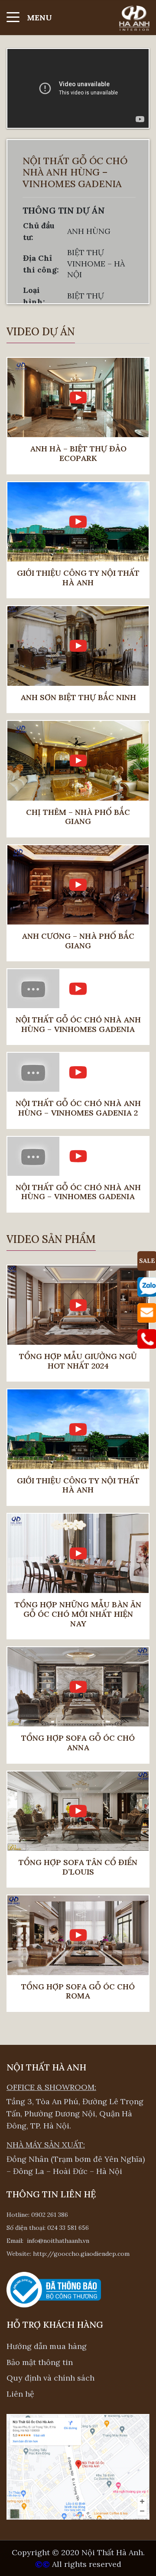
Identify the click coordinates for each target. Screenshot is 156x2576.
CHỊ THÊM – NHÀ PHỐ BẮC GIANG (78, 817)
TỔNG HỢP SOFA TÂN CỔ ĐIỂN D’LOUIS (78, 1867)
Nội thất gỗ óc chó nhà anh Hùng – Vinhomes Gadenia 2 (78, 1108)
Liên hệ (20, 2394)
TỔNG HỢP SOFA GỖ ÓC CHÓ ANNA (78, 1743)
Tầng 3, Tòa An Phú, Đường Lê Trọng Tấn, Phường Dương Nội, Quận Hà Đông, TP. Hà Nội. (75, 2114)
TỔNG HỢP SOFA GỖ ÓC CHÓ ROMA (78, 1991)
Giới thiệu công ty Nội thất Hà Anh (78, 578)
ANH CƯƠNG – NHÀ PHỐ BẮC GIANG (78, 941)
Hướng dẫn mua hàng (47, 2346)
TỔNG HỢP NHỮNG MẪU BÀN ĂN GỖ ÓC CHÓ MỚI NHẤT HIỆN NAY (78, 1614)
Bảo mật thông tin (40, 2362)
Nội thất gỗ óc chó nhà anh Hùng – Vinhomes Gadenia (78, 1024)
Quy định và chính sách (50, 2378)
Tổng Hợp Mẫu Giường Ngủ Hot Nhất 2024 (78, 1361)
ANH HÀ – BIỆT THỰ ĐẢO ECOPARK (78, 453)
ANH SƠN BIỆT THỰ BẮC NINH (78, 698)
